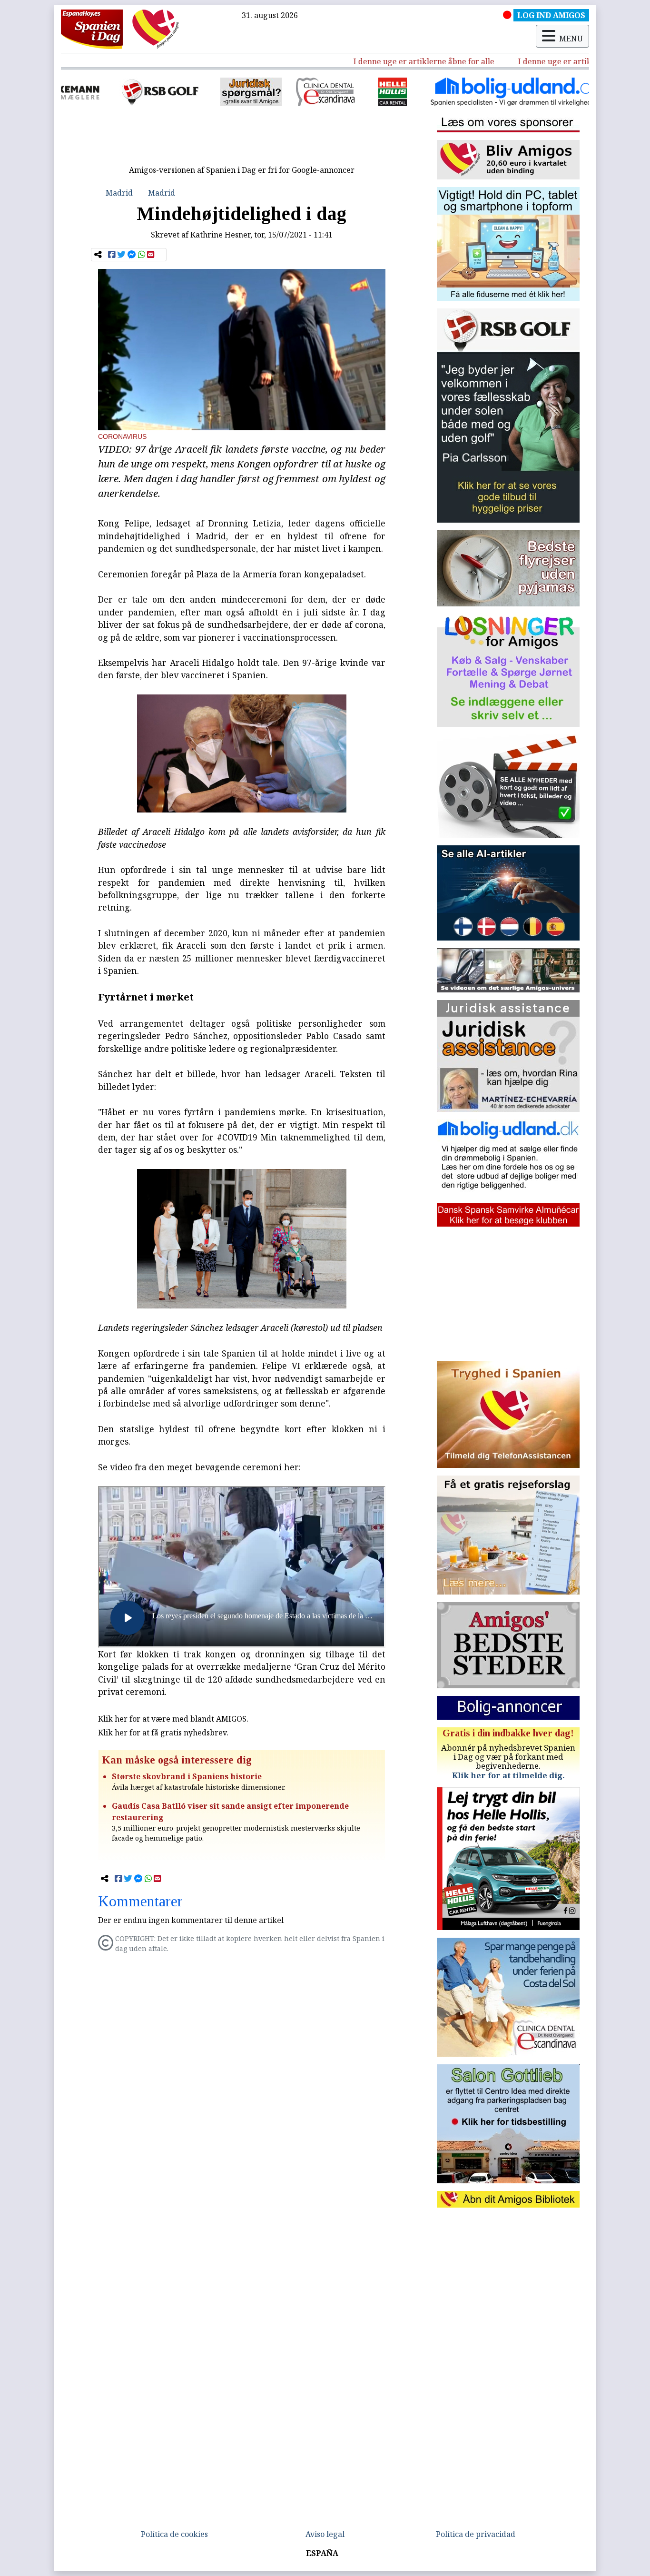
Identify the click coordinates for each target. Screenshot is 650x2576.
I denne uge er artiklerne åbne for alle (378, 61)
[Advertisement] (242, 139)
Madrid (119, 193)
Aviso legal (325, 2534)
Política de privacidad (476, 2534)
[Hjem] (92, 29)
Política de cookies (174, 2534)
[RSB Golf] (93, 92)
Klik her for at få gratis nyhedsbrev (162, 1733)
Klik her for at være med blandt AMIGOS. (173, 1719)
